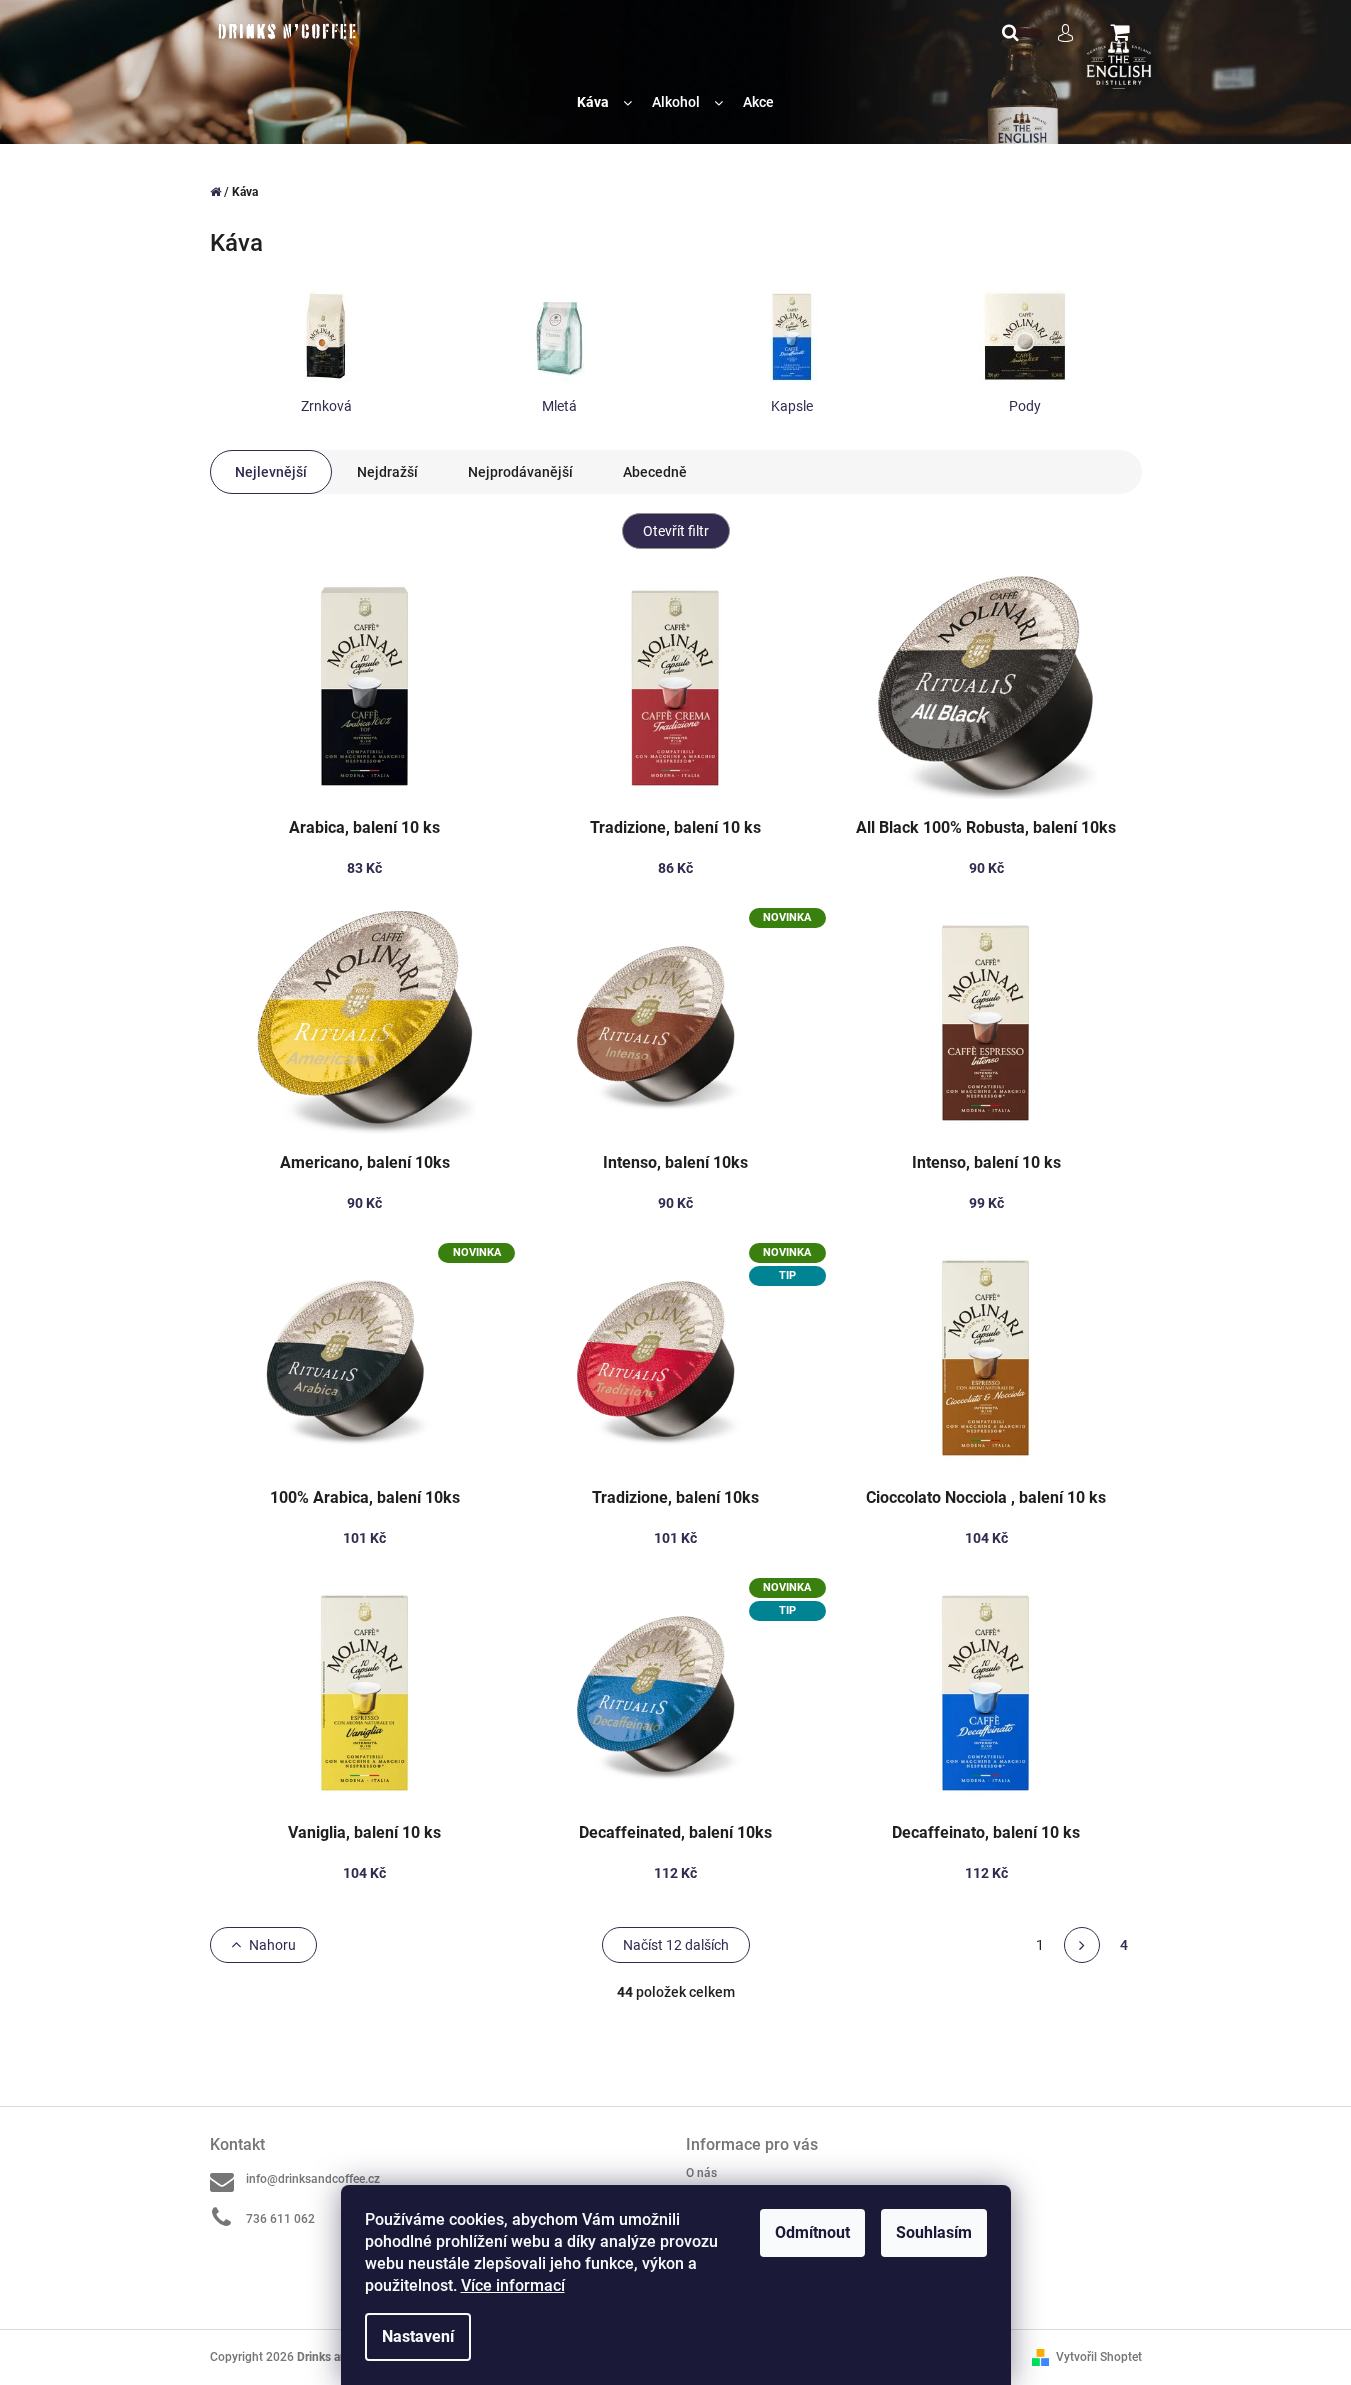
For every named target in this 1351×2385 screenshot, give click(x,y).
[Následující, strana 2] (1082, 1945)
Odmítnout (812, 2232)
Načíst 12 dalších (676, 1945)
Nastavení (418, 2336)
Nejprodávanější (520, 472)
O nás (701, 2173)
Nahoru (272, 1945)
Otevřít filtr (676, 531)
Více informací (513, 2285)
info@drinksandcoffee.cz (313, 2179)
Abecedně (655, 472)
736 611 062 (280, 2219)
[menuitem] (604, 102)
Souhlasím (934, 2232)
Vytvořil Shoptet (1099, 2357)
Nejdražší (387, 472)
